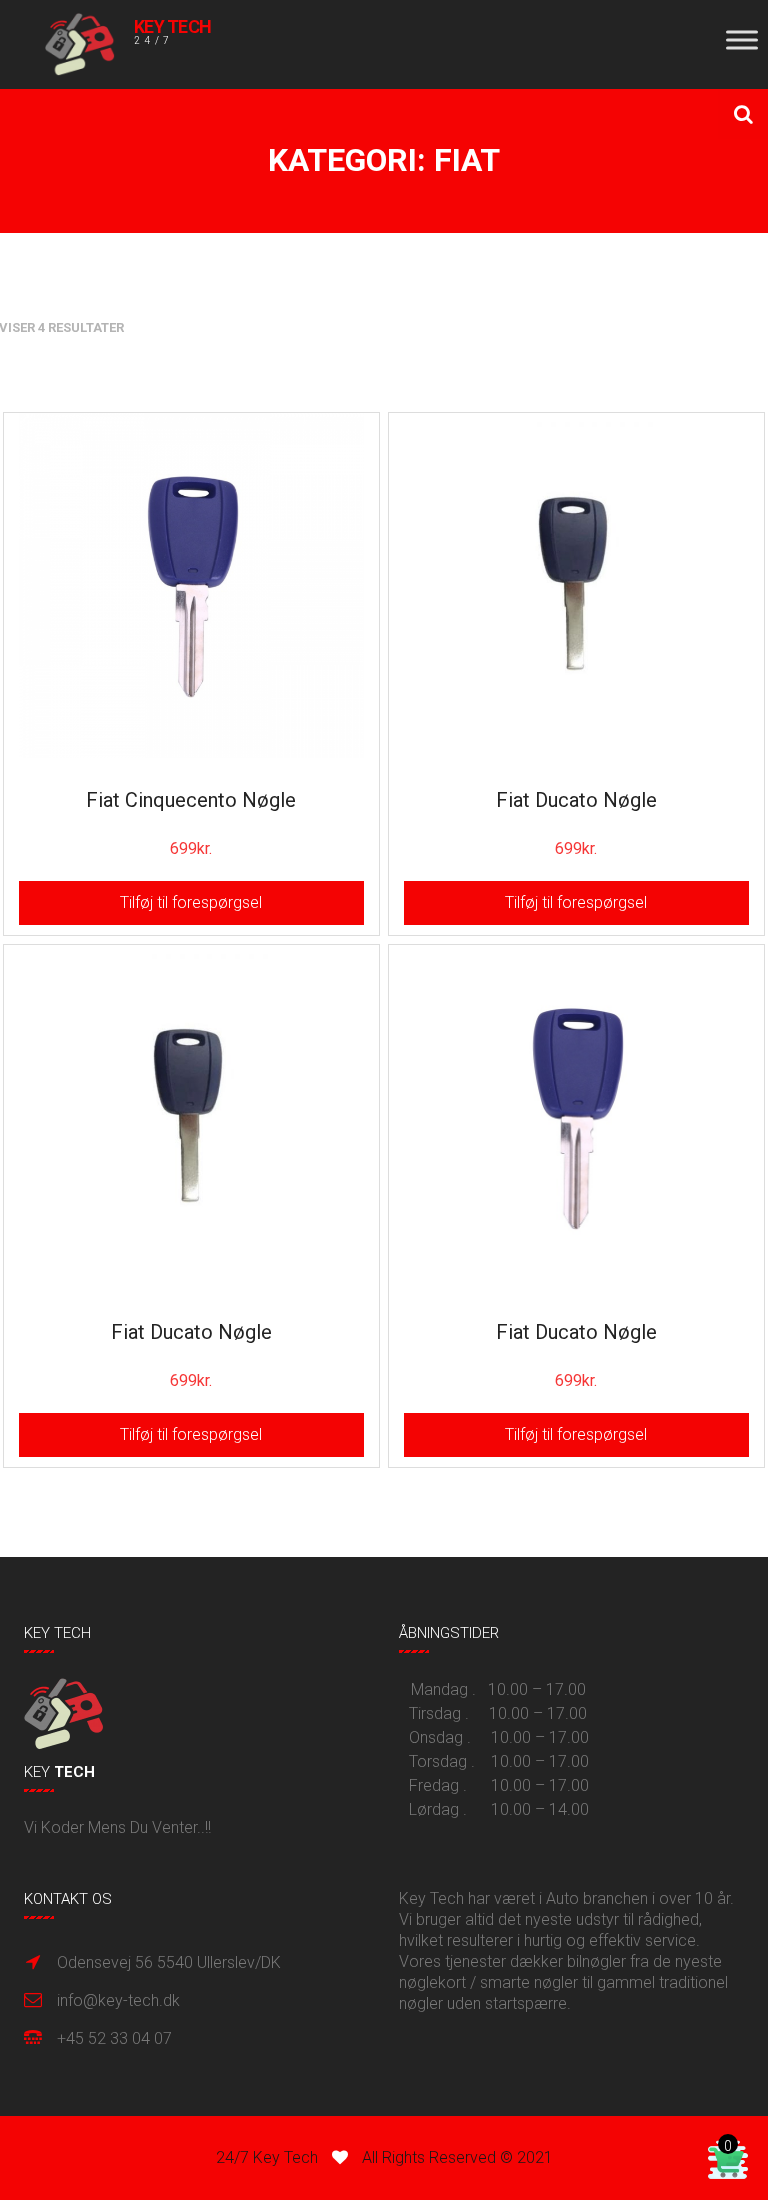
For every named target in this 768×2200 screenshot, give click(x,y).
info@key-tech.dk (118, 2000)
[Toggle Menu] (742, 39)
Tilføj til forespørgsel (191, 902)
